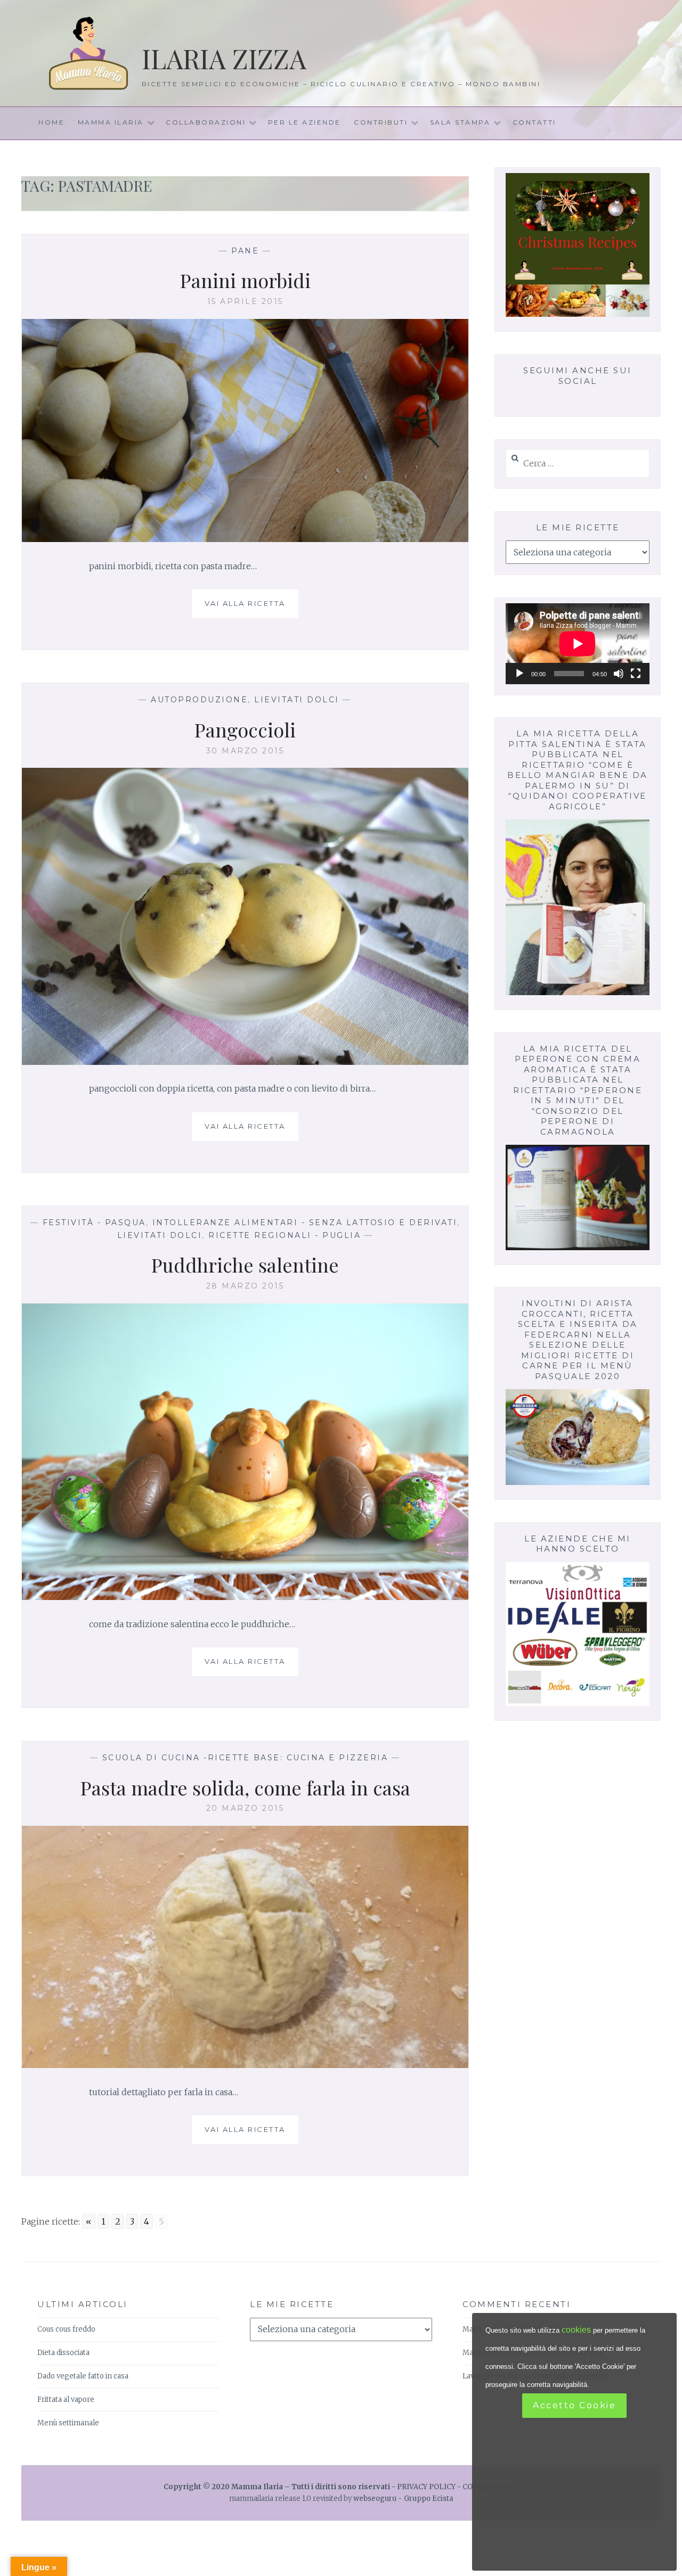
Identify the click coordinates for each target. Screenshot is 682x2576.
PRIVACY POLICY (426, 2487)
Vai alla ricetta (249, 609)
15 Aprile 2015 (245, 301)
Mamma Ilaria (111, 122)
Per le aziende (305, 122)
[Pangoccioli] (245, 1062)
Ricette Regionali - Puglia (285, 1235)
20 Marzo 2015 (245, 1808)
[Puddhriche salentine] (245, 1597)
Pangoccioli (245, 729)
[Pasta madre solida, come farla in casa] (245, 2065)
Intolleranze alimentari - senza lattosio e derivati (305, 1223)
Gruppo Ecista (429, 2499)
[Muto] (619, 674)
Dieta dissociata (63, 2353)
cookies (576, 2330)
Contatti (534, 122)
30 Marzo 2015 (245, 751)
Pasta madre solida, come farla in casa (245, 1787)
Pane (245, 251)
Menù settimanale (68, 2423)
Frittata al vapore (66, 2399)
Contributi (381, 122)
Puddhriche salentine (245, 1265)
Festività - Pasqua (94, 1223)
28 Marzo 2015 (245, 1286)
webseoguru (375, 2499)
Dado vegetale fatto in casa (83, 2376)
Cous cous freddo (66, 2329)
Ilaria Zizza (224, 58)
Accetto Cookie (574, 2405)
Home (51, 122)
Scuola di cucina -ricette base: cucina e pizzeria (245, 1758)
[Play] (519, 674)
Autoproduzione (199, 700)
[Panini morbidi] (245, 539)
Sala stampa (460, 122)
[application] (578, 644)
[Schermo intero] (636, 674)
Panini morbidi (245, 280)
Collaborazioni (206, 122)
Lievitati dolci (297, 700)
